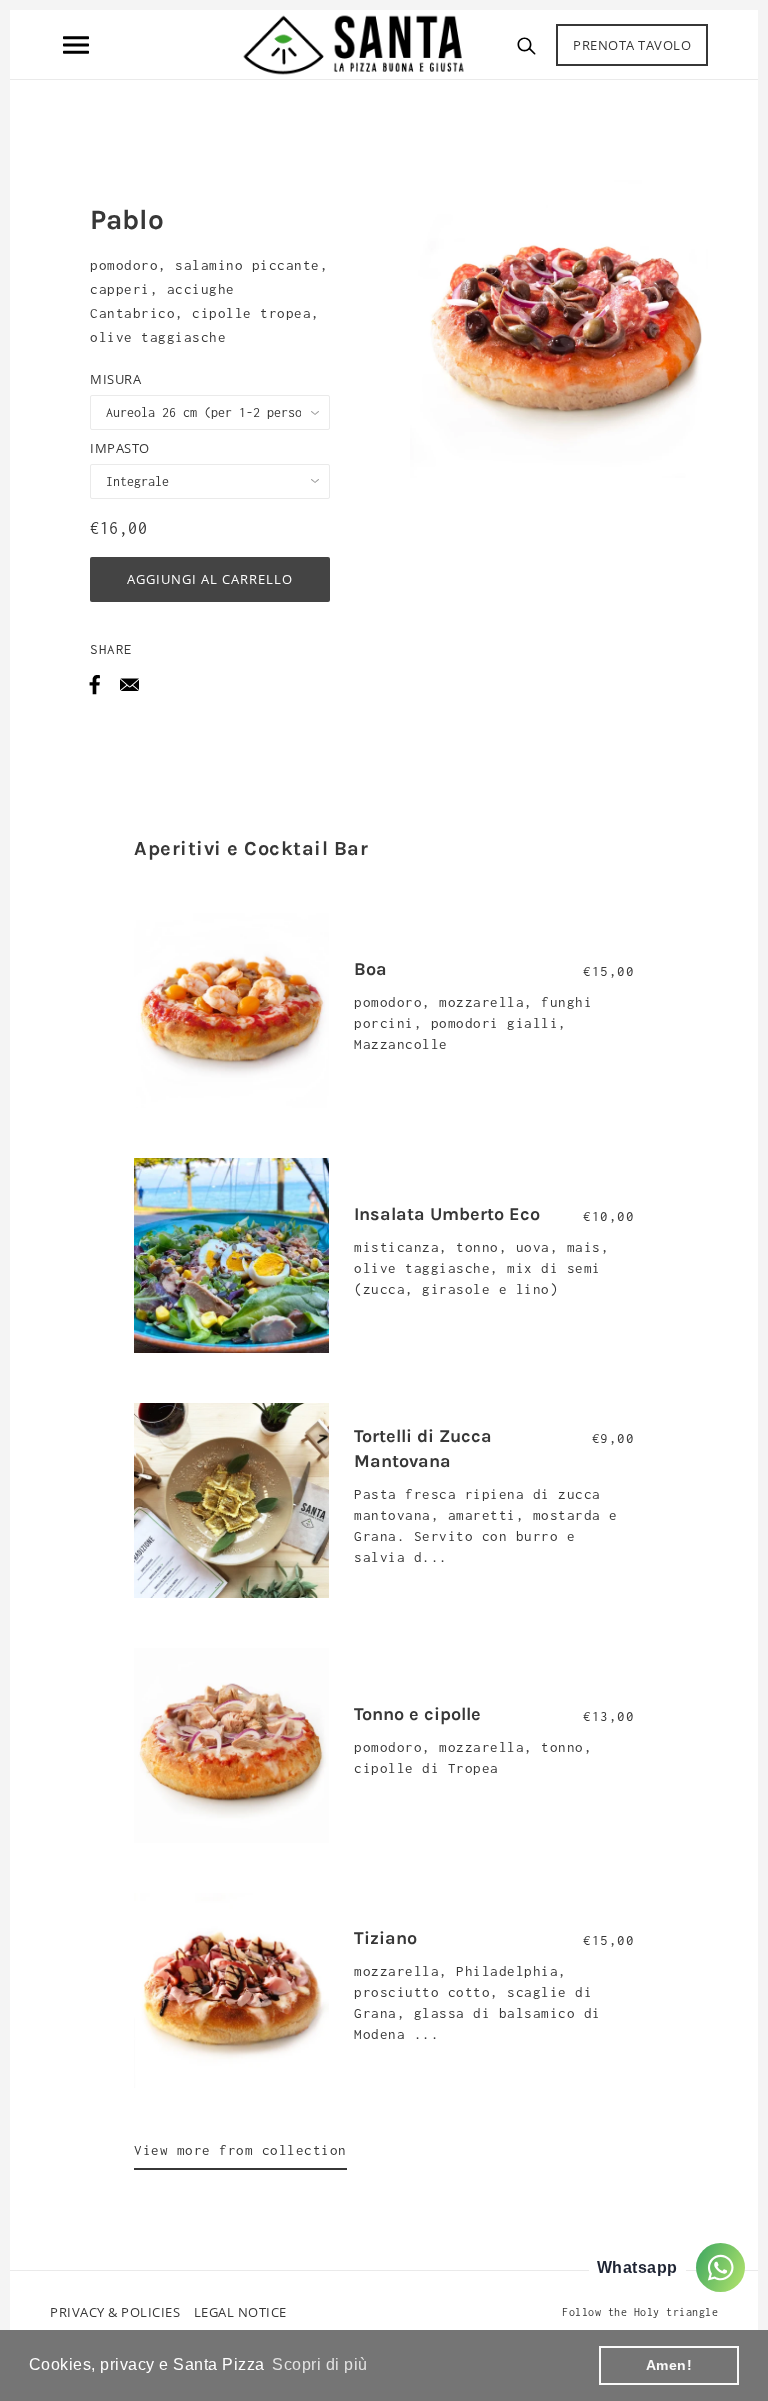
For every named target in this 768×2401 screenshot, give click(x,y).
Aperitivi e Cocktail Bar (251, 848)
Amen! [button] (669, 2365)
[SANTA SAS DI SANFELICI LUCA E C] (354, 43)
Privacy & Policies (115, 2312)
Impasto (120, 448)
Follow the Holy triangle (640, 2312)
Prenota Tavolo (632, 45)
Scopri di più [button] (320, 2364)
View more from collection (240, 2150)
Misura (115, 379)
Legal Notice (240, 2312)
